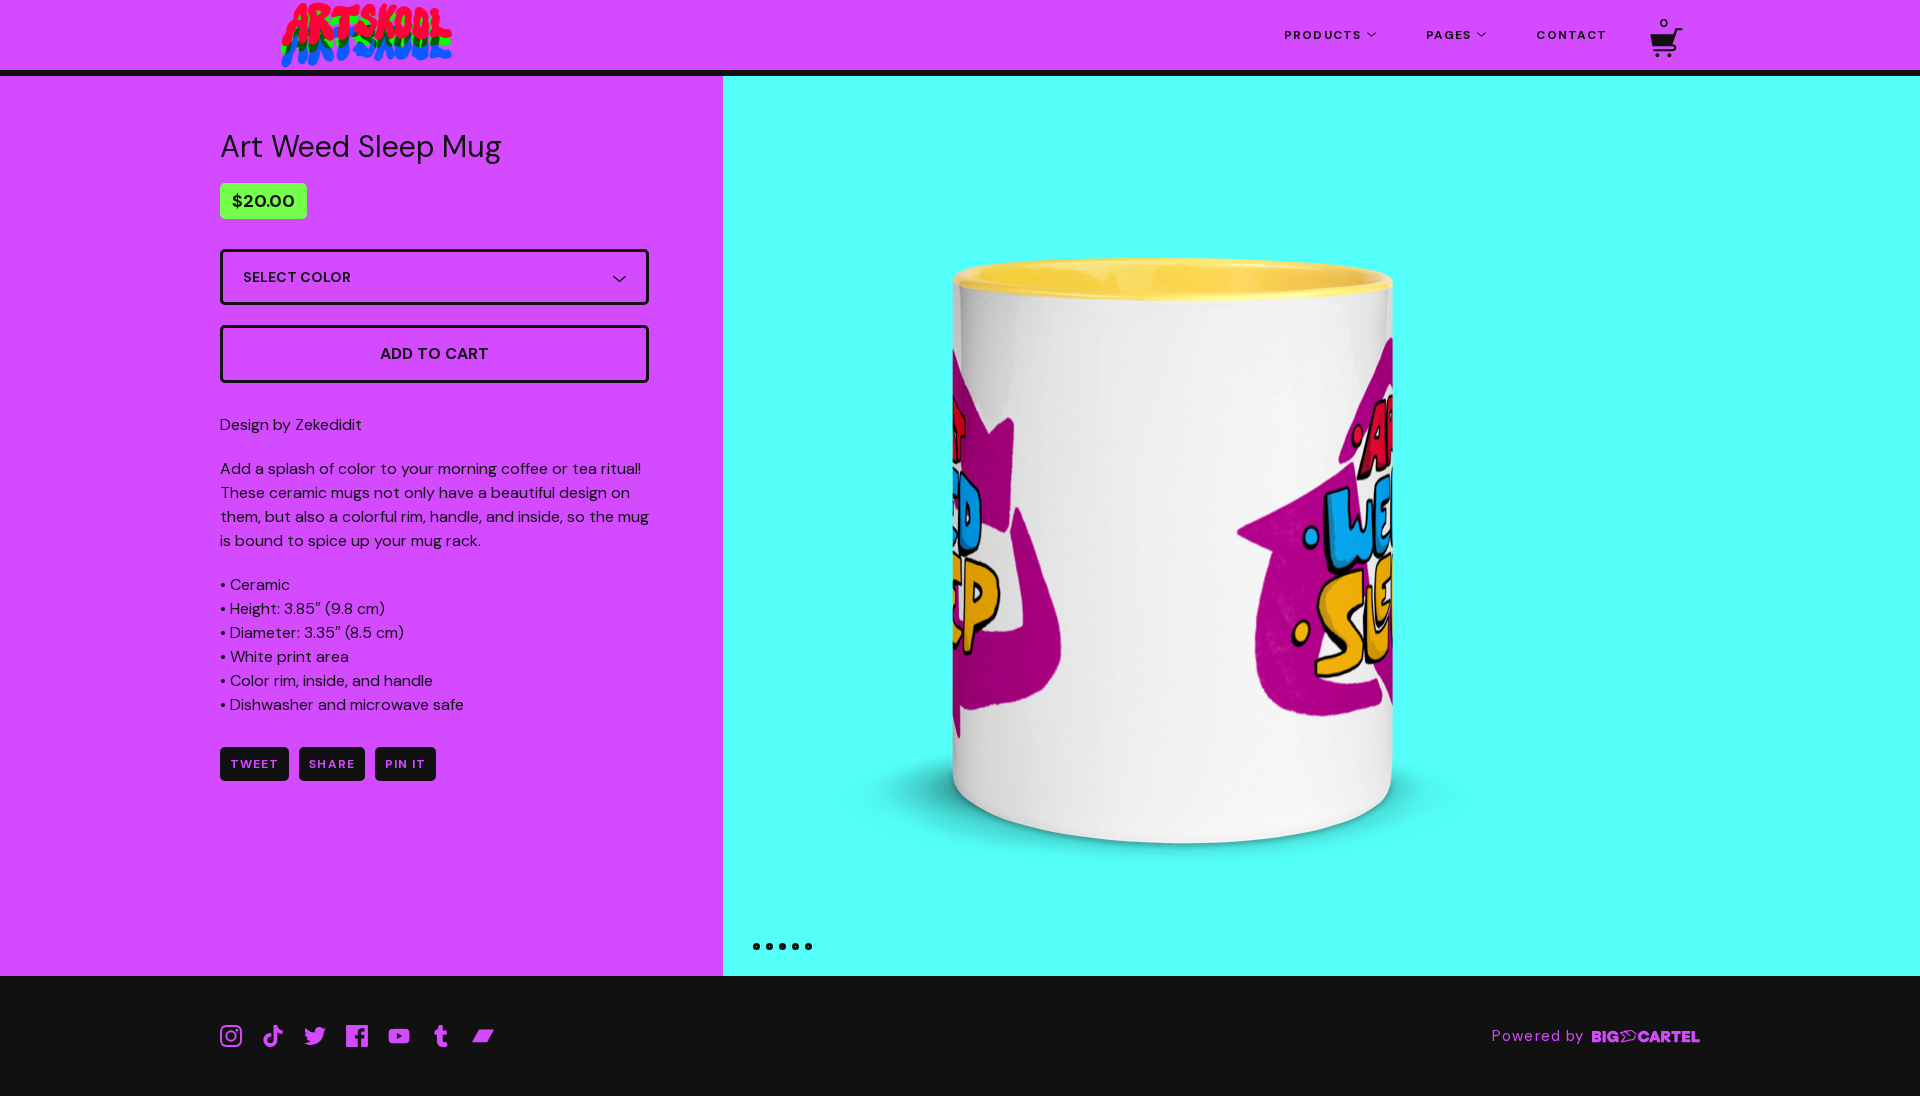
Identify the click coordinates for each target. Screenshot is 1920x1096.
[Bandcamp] (483, 1036)
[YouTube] (399, 1036)
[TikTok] (273, 1036)
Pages (1450, 35)
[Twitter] (315, 1036)
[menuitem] (1330, 35)
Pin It (405, 764)
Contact (1571, 35)
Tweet (254, 764)
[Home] (370, 35)
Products (1324, 35)
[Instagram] (231, 1036)
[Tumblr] (441, 1036)
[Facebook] (357, 1036)
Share (331, 764)
